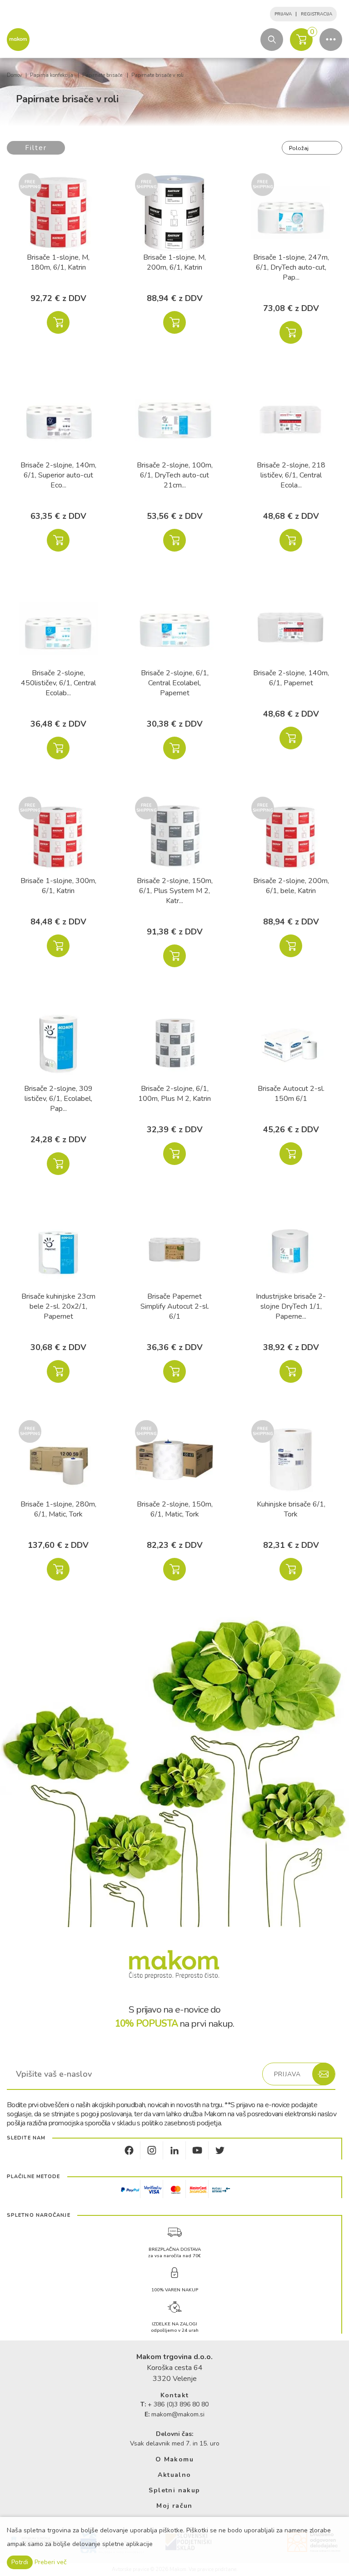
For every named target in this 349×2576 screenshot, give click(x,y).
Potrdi (20, 2562)
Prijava (283, 14)
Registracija (317, 14)
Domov (15, 75)
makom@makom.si (178, 2414)
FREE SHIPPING (30, 185)
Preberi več (50, 2562)
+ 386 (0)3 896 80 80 (178, 2404)
